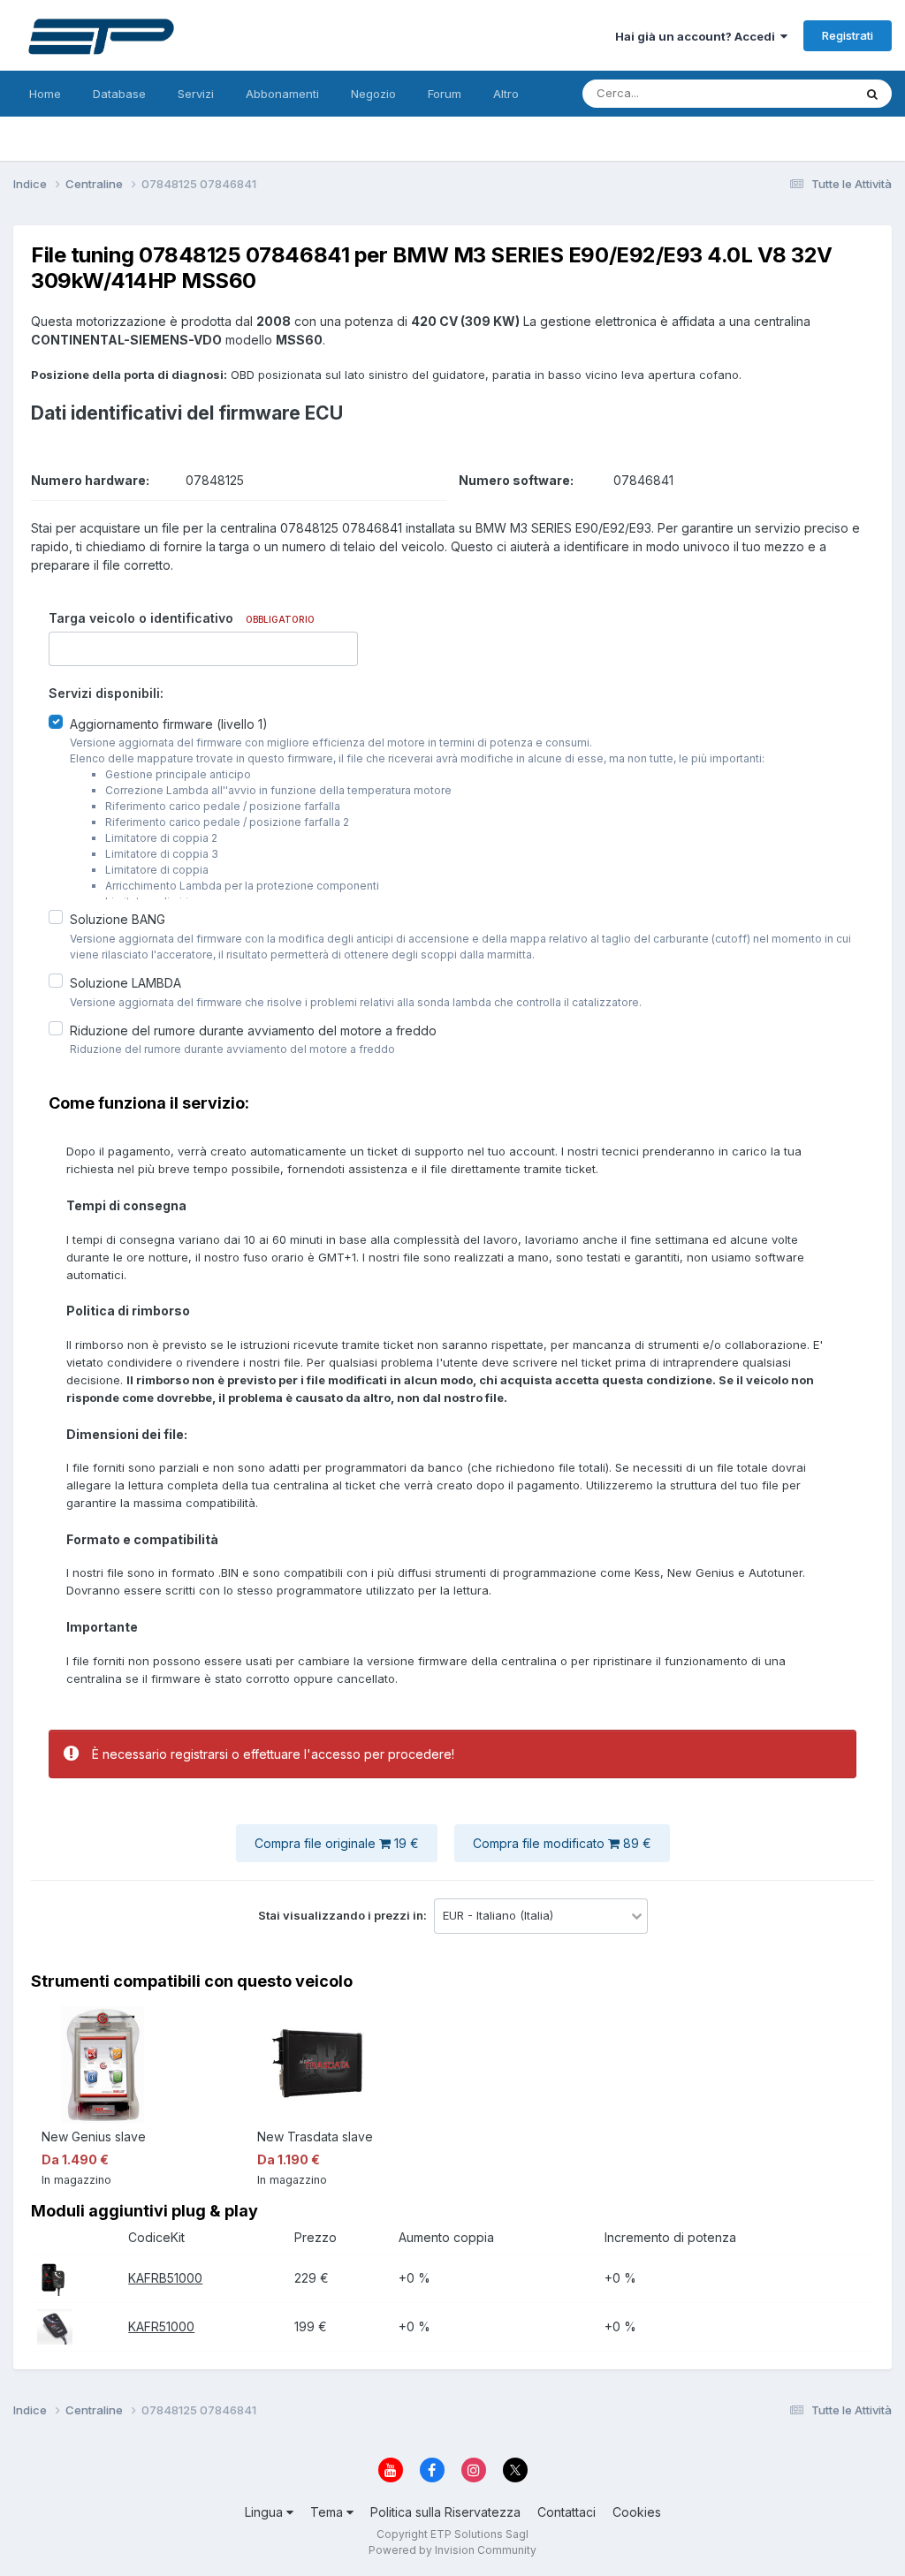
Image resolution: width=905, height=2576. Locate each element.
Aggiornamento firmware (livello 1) (169, 723)
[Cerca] (872, 94)
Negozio (373, 94)
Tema (328, 2512)
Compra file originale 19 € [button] (337, 1843)
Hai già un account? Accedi (698, 36)
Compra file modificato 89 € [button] (562, 1843)
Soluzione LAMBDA (125, 983)
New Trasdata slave (315, 2137)
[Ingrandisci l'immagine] (51, 2277)
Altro (506, 94)
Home (45, 94)
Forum (445, 94)
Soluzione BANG (118, 919)
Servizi (196, 94)
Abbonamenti (282, 94)
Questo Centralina (782, 93)
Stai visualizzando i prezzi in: (344, 1915)
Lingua (266, 2512)
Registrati (848, 35)
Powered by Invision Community (452, 2550)
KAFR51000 (161, 2326)
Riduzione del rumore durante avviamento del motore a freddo (253, 1030)
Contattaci (567, 2512)
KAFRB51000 (165, 2278)
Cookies (637, 2512)
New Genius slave (94, 2137)
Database (119, 94)
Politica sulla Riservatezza (445, 2512)
